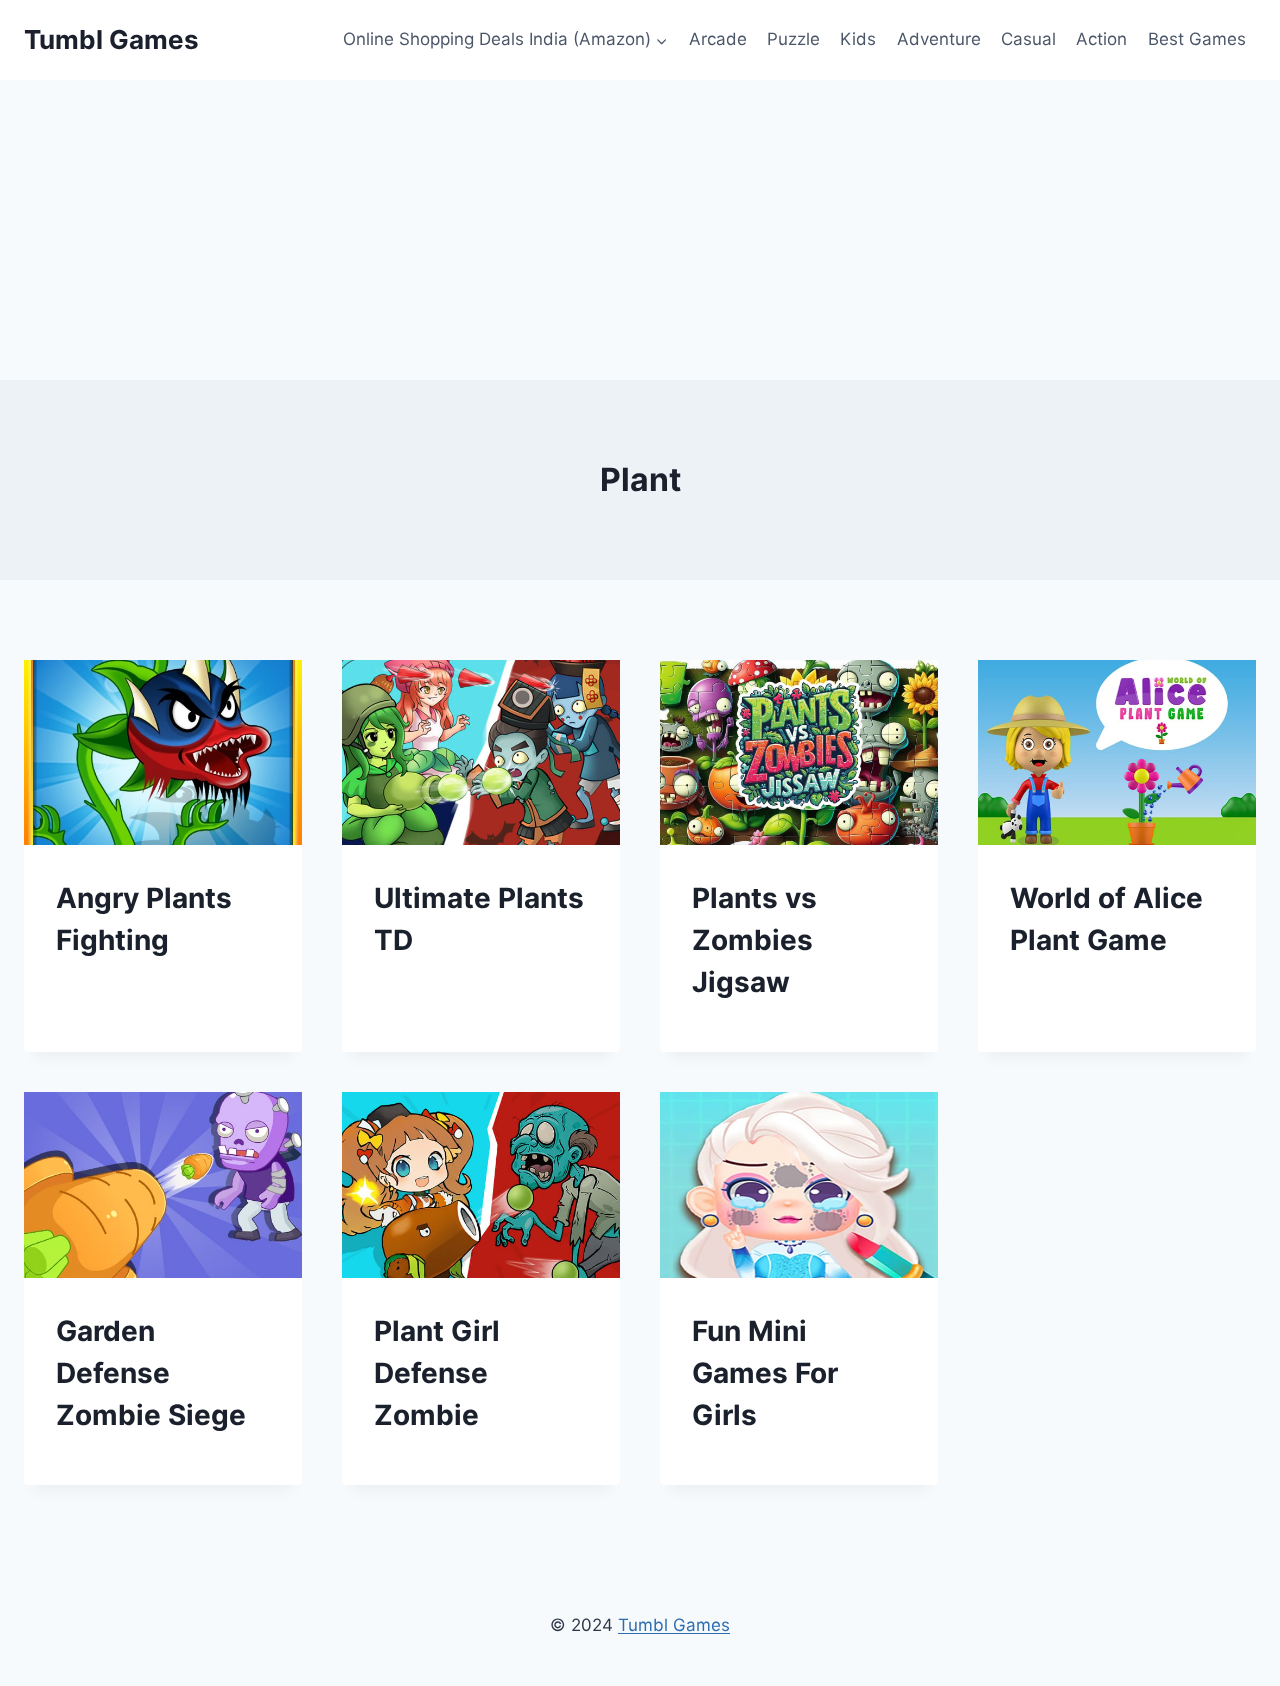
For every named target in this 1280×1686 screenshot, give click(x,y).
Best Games (1197, 39)
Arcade (718, 39)
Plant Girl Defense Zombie (437, 1373)
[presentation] (163, 752)
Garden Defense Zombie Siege (151, 1373)
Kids (858, 39)
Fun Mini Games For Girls (765, 1373)
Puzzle (793, 39)
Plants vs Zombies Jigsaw (754, 940)
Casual (1028, 39)
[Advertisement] (640, 230)
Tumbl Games (674, 1625)
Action (1101, 39)
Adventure (939, 39)
